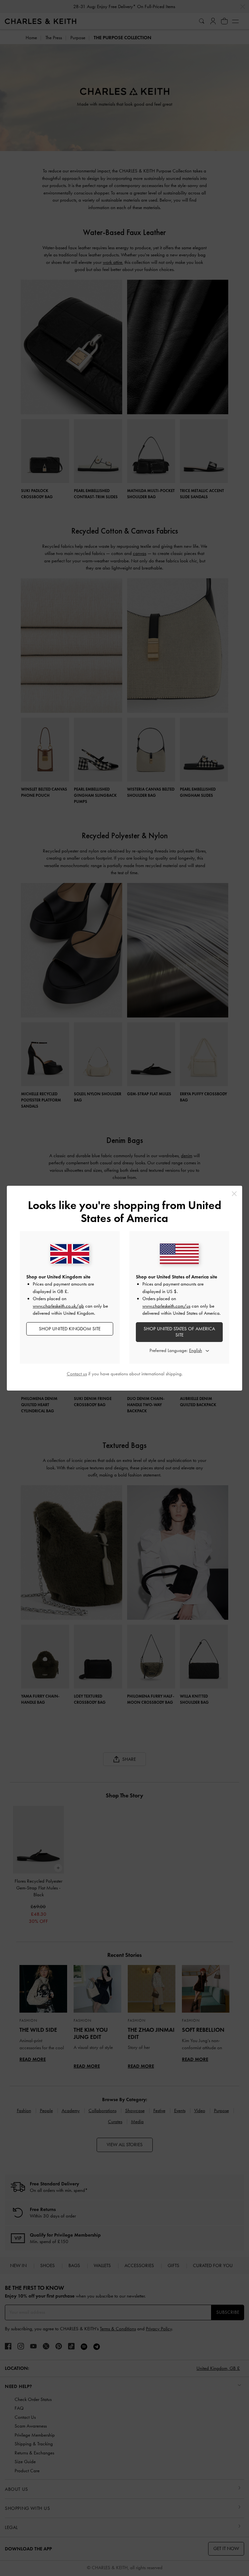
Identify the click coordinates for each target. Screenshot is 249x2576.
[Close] (234, 1194)
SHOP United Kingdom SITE (70, 1329)
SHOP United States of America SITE (179, 1332)
